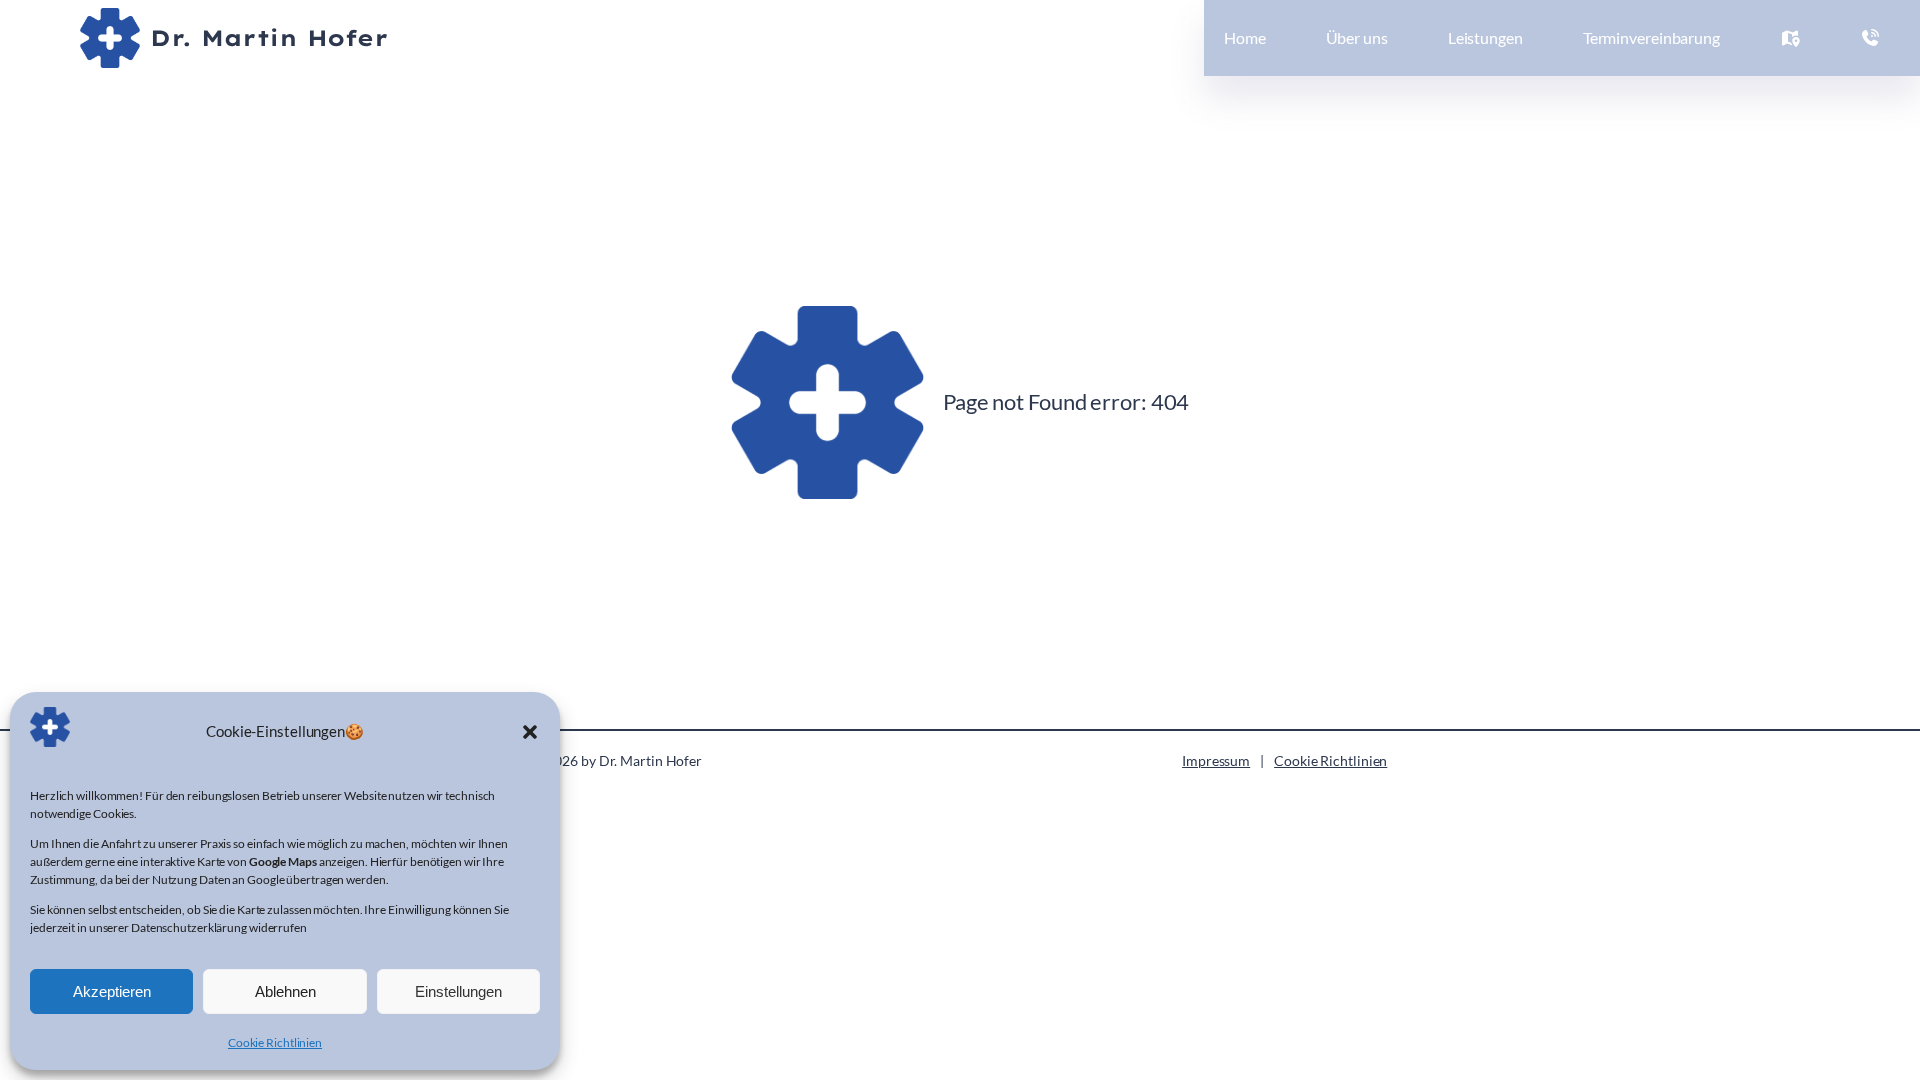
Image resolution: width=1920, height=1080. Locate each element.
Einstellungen (458, 991)
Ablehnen (285, 991)
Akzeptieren (112, 991)
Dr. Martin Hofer (269, 38)
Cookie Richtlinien (275, 1042)
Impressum (1216, 760)
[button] (530, 731)
